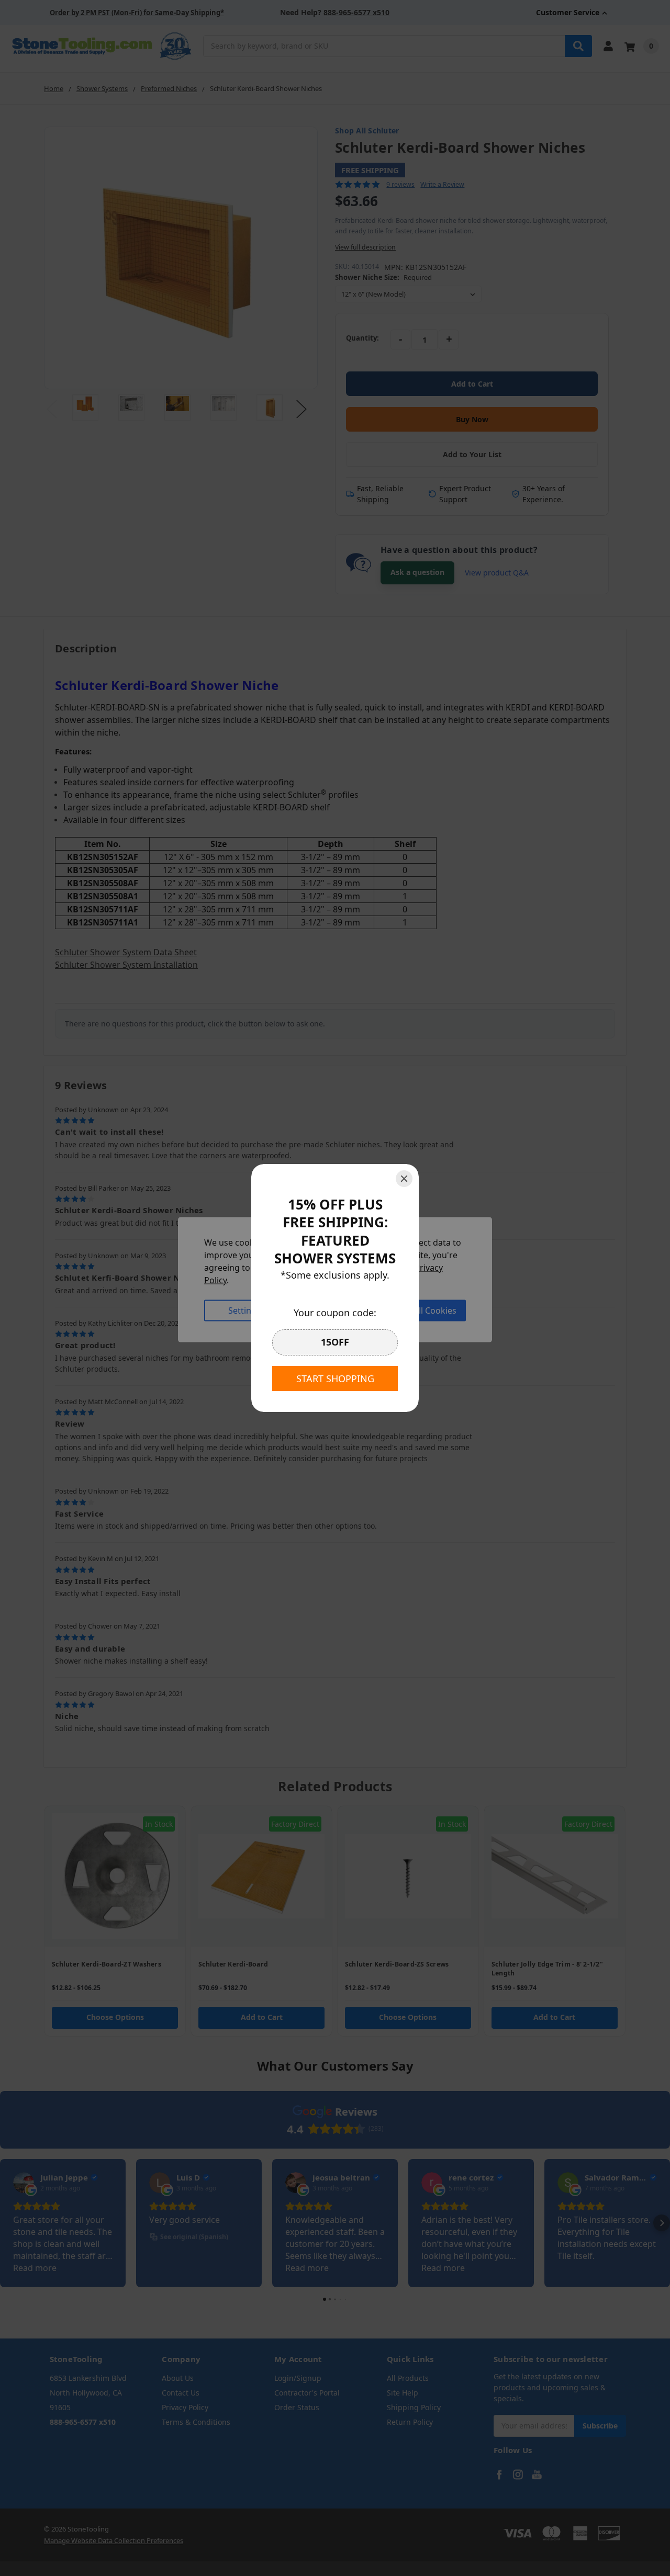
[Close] (404, 1179)
